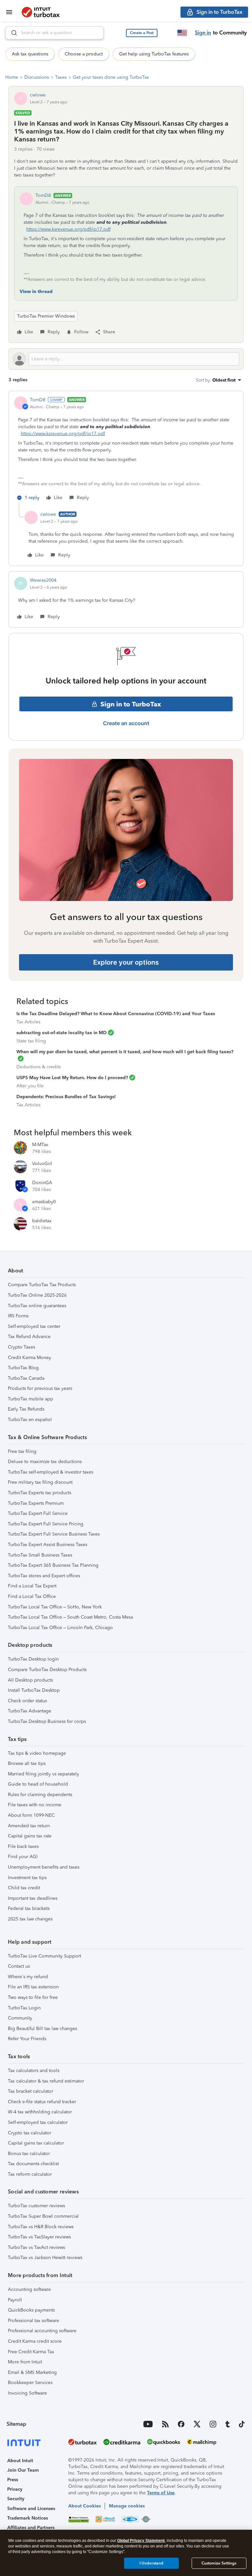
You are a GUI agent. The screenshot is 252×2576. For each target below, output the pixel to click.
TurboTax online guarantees (37, 1306)
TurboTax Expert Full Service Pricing (46, 1524)
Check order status (27, 1701)
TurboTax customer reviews (36, 2206)
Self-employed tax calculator (38, 2122)
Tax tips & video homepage (37, 1753)
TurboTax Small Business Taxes (40, 1555)
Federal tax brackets (29, 1908)
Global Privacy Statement (141, 2541)
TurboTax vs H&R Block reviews (41, 2227)
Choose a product (84, 54)
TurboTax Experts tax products (40, 1493)
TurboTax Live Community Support (44, 1956)
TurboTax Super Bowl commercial (43, 2216)
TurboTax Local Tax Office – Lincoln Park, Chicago (60, 1628)
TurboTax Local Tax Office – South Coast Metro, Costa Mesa (70, 1617)
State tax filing (31, 1041)
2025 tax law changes (30, 1919)
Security (16, 2499)
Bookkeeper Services (30, 2383)
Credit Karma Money (30, 1358)
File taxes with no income (35, 1805)
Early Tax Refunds (26, 1409)
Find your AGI (23, 1857)
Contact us (19, 1966)
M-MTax (40, 1145)
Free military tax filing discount (40, 1482)
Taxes (61, 77)
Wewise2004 (43, 580)
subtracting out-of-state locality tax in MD (62, 1033)
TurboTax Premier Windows (46, 316)
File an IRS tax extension (33, 1987)
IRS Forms (18, 1316)
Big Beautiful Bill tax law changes (42, 2029)
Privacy (15, 2489)
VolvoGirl (42, 1164)
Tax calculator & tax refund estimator (46, 2081)
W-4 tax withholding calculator (40, 2112)
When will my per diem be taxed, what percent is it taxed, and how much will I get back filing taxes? (125, 1052)
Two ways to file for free (33, 1997)
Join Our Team (23, 2470)
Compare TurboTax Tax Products (42, 1285)
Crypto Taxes (21, 1347)
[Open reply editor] (126, 359)
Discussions (37, 77)
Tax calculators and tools (34, 2071)
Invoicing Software (27, 2393)
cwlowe (38, 95)
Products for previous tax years (40, 1388)
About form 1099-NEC (31, 1815)
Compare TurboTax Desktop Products (47, 1670)
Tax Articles (28, 1022)
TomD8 (43, 195)
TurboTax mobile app (31, 1399)
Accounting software (29, 2289)
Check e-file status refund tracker (42, 2102)
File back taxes (23, 1846)
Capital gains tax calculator (36, 2143)
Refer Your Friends (27, 2039)
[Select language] (182, 33)
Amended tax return (29, 1826)
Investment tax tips (27, 1878)
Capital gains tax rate (30, 1836)
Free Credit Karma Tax (31, 2352)
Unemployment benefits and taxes (44, 1867)
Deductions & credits (39, 1067)
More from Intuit (25, 2362)
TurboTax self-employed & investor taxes (51, 1472)
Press (13, 2480)
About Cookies (84, 2506)
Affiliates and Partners (31, 2528)
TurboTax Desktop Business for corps (47, 1721)
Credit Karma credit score (35, 2341)
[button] (142, 33)
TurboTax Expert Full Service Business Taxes (54, 1534)
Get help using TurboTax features (154, 54)
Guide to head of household (38, 1784)
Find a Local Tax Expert (32, 1586)
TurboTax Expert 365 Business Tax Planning (53, 1565)
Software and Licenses (31, 2509)
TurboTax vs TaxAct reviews (36, 2247)
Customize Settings (219, 2563)
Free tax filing (22, 1451)
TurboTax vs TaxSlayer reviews (39, 2237)
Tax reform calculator (30, 2174)
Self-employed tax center (34, 1326)
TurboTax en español (30, 1420)
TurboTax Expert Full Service (38, 1513)
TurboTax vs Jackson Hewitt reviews (45, 2258)
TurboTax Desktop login (33, 1659)
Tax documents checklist (33, 2164)
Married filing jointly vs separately (43, 1774)
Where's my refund (28, 1977)
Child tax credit (24, 1888)
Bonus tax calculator (29, 2154)
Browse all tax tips (27, 1763)
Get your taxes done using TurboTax (111, 77)
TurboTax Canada (26, 1378)
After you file (30, 1086)
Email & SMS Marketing (32, 2372)
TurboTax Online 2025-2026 (37, 1295)
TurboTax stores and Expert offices (44, 1576)
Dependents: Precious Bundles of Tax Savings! (66, 1097)
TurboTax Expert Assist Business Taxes (48, 1545)
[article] (126, 450)
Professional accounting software (42, 2331)
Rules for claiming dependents (40, 1795)
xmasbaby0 (44, 1202)
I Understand (151, 2563)
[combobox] (54, 33)
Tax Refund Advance (29, 1337)
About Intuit (20, 2461)
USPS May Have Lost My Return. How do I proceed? (72, 1078)
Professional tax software (33, 2321)
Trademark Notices (28, 2518)
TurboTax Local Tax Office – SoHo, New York (55, 1607)
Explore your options (126, 962)
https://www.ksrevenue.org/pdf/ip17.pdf (68, 229)
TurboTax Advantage (30, 1711)
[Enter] (11, 33)
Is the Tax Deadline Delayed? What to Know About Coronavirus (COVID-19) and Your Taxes (116, 1014)
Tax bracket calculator (31, 2091)
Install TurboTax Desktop (34, 1690)
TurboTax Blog (23, 1368)
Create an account (126, 723)
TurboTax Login (24, 2008)
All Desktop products (30, 1680)
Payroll (15, 2300)
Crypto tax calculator (30, 2133)
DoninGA (42, 1183)
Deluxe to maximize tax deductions (45, 1462)
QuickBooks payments (31, 2310)
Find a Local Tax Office (32, 1596)
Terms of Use (161, 2493)
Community (20, 2018)
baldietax (42, 1221)
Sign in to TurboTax (131, 704)
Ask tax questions (30, 54)
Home (12, 77)
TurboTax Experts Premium (36, 1503)
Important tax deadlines (33, 1898)
